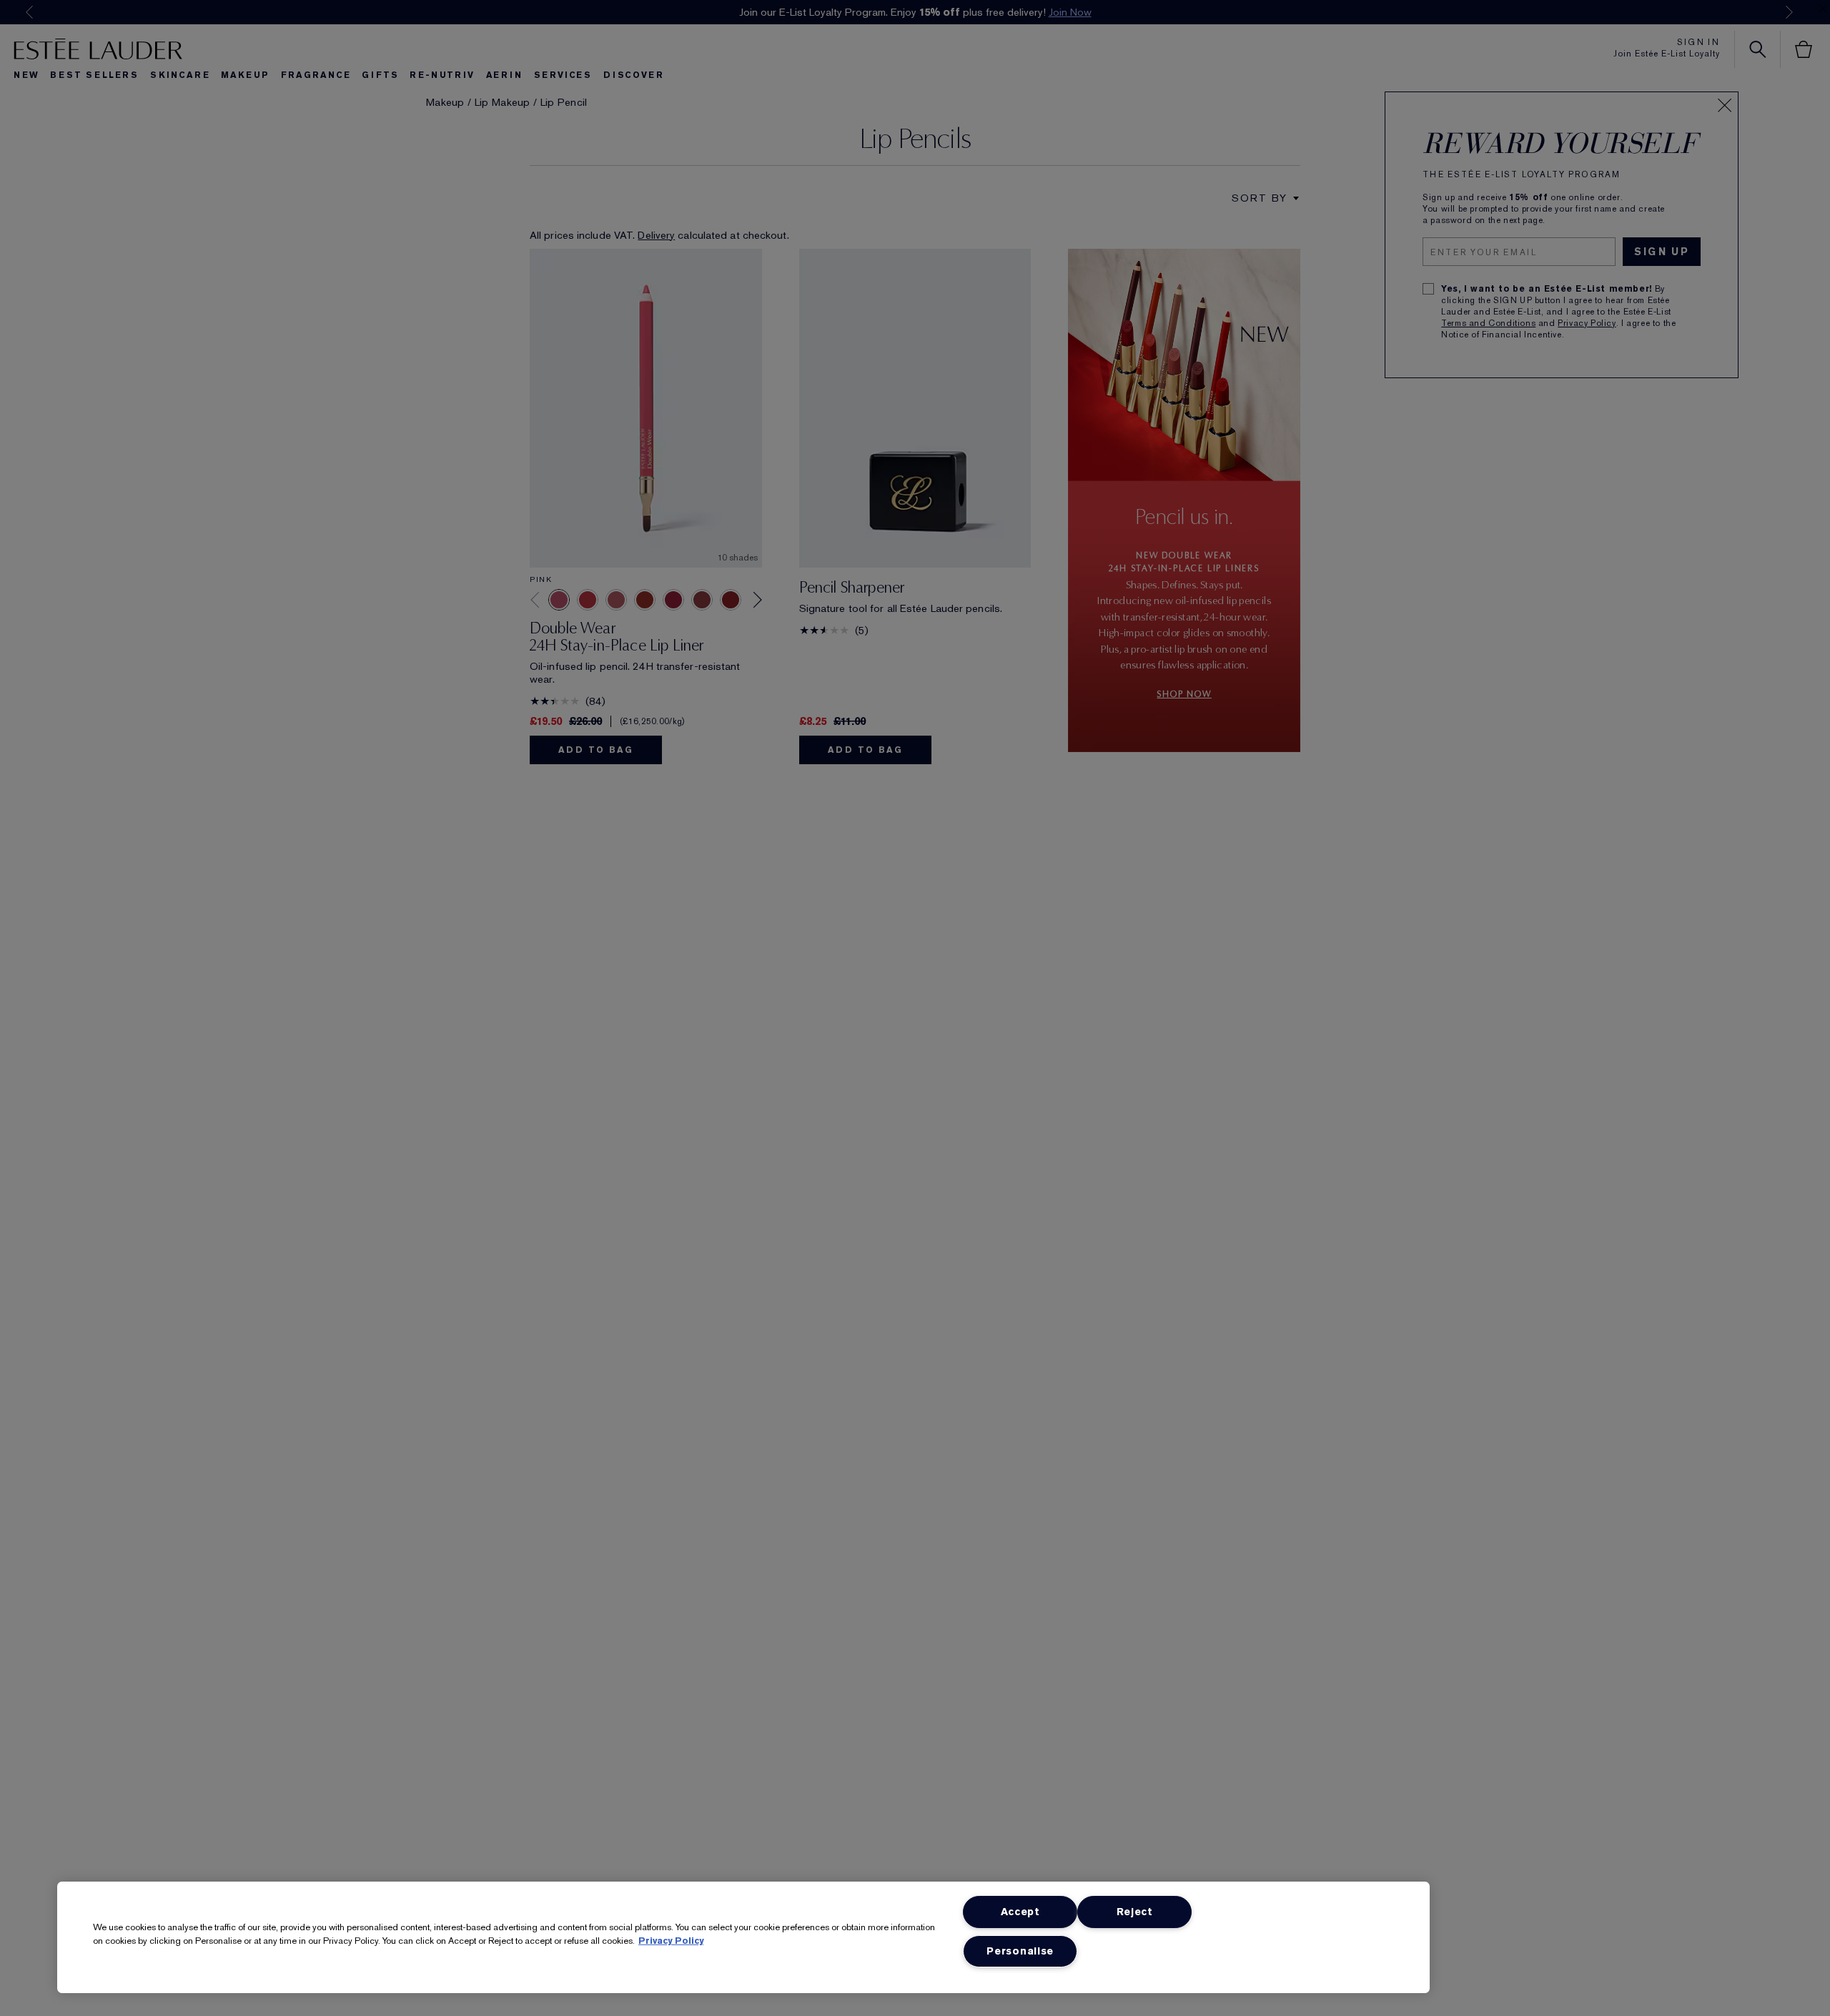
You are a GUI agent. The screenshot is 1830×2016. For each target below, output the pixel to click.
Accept (1020, 1912)
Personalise (1020, 1951)
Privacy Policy (671, 1941)
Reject (1135, 1912)
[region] (743, 1937)
